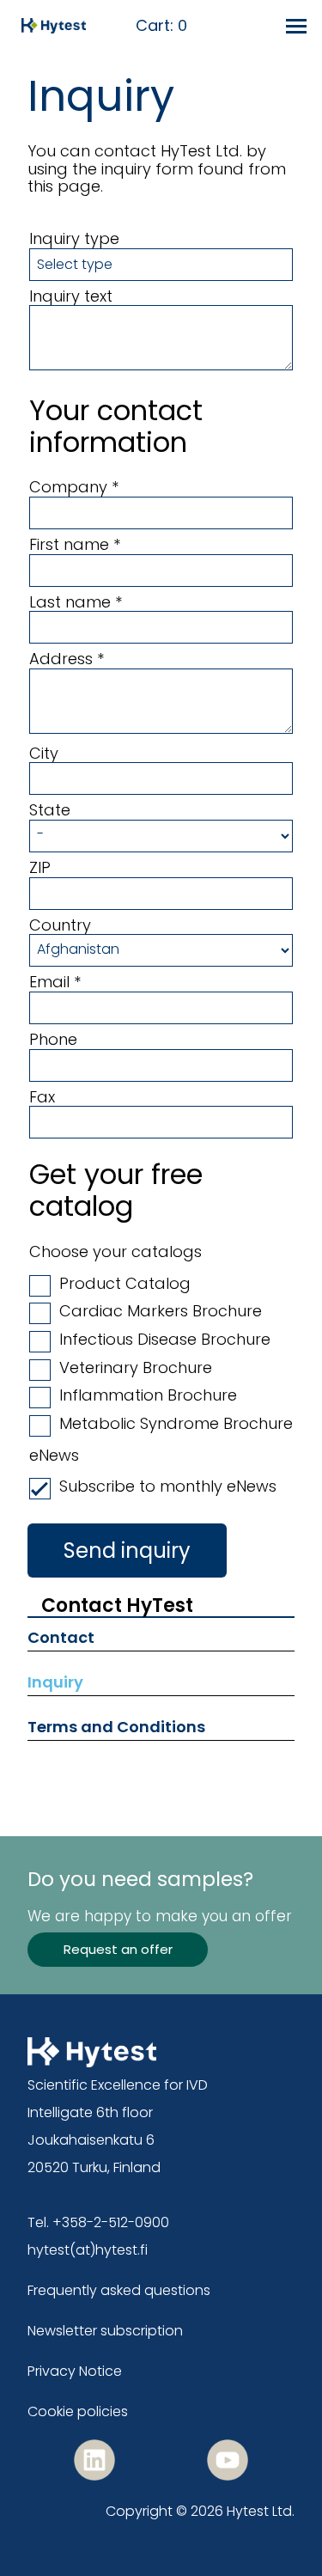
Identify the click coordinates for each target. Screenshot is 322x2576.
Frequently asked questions (119, 2290)
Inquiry (55, 1682)
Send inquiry (127, 1550)
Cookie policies (78, 2411)
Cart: (161, 26)
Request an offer (118, 1949)
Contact (61, 1637)
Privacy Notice (75, 2371)
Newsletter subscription (105, 2331)
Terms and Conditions (116, 1727)
